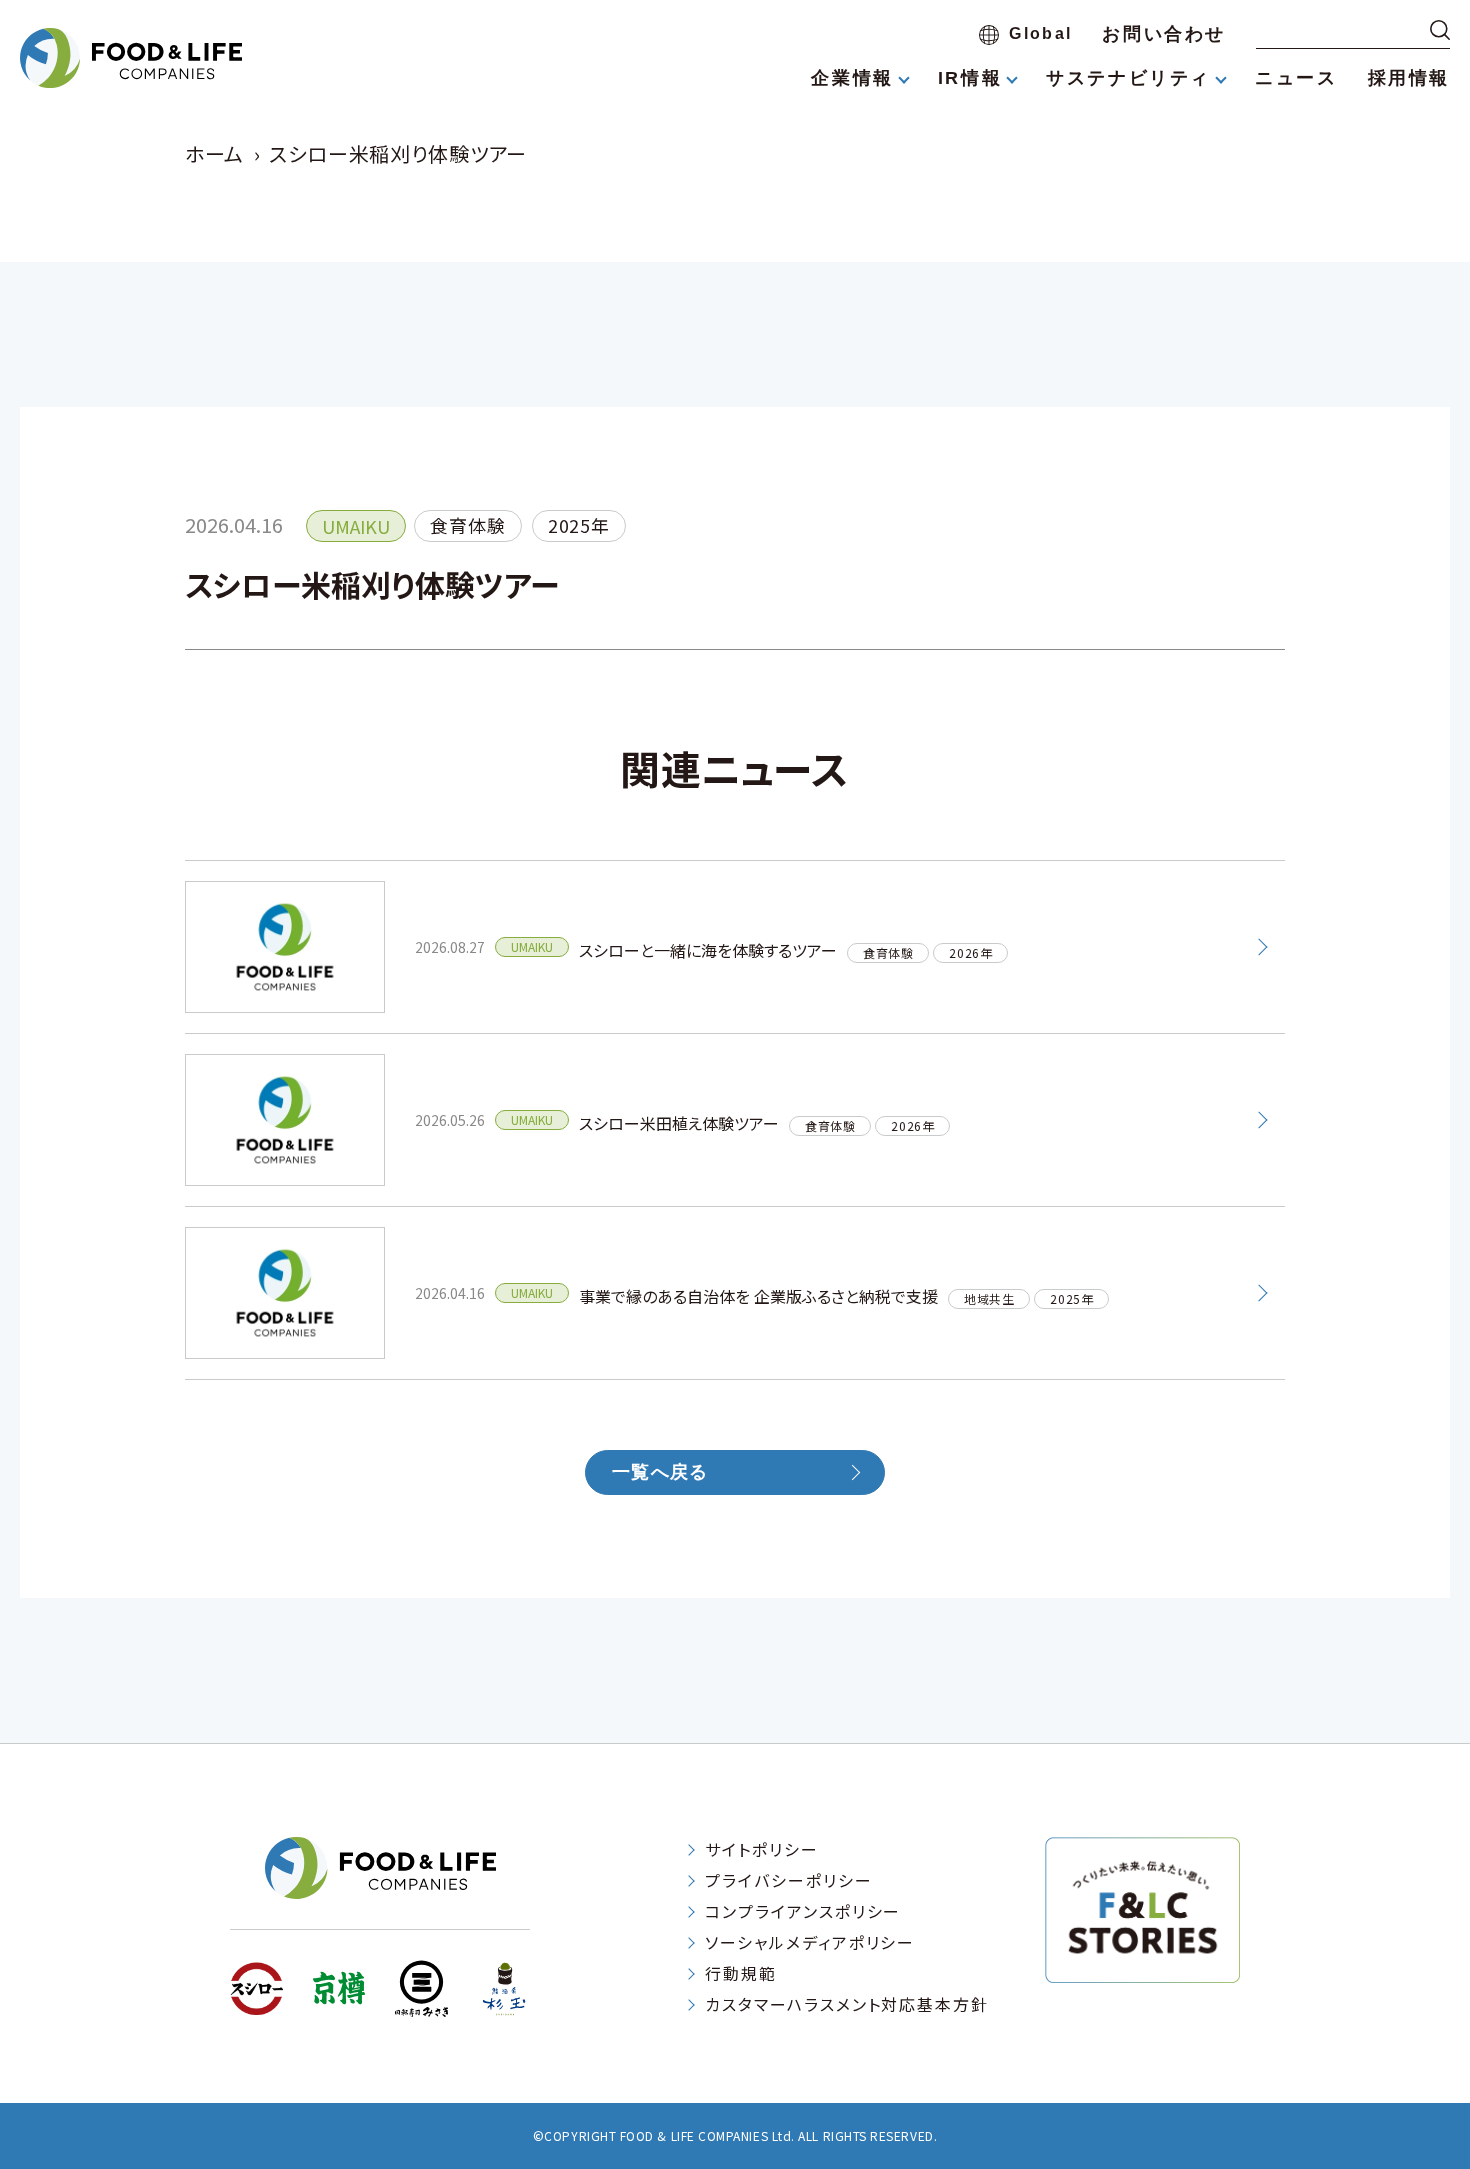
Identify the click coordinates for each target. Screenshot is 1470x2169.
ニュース (1296, 78)
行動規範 (741, 1973)
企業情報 (852, 78)
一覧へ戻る (660, 1472)
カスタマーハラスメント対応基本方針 (847, 2004)
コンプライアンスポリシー (803, 1911)
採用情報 (1409, 78)
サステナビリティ (1128, 78)
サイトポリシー (761, 1849)
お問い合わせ (1164, 34)
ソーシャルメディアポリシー (810, 1942)
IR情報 (970, 78)
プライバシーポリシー (788, 1880)
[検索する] (1440, 30)
